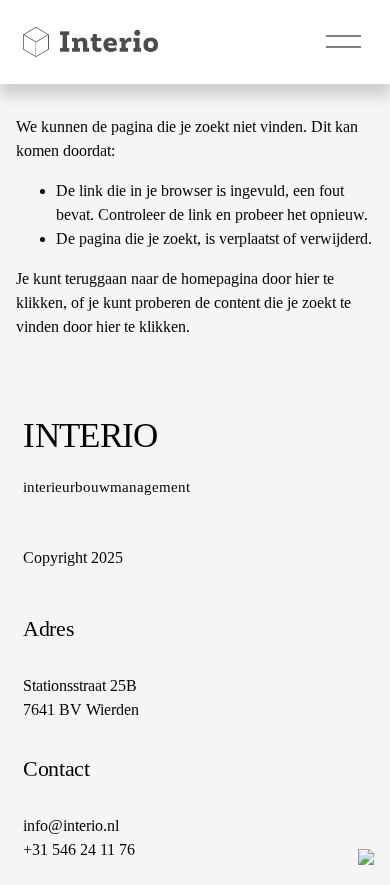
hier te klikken (141, 326)
